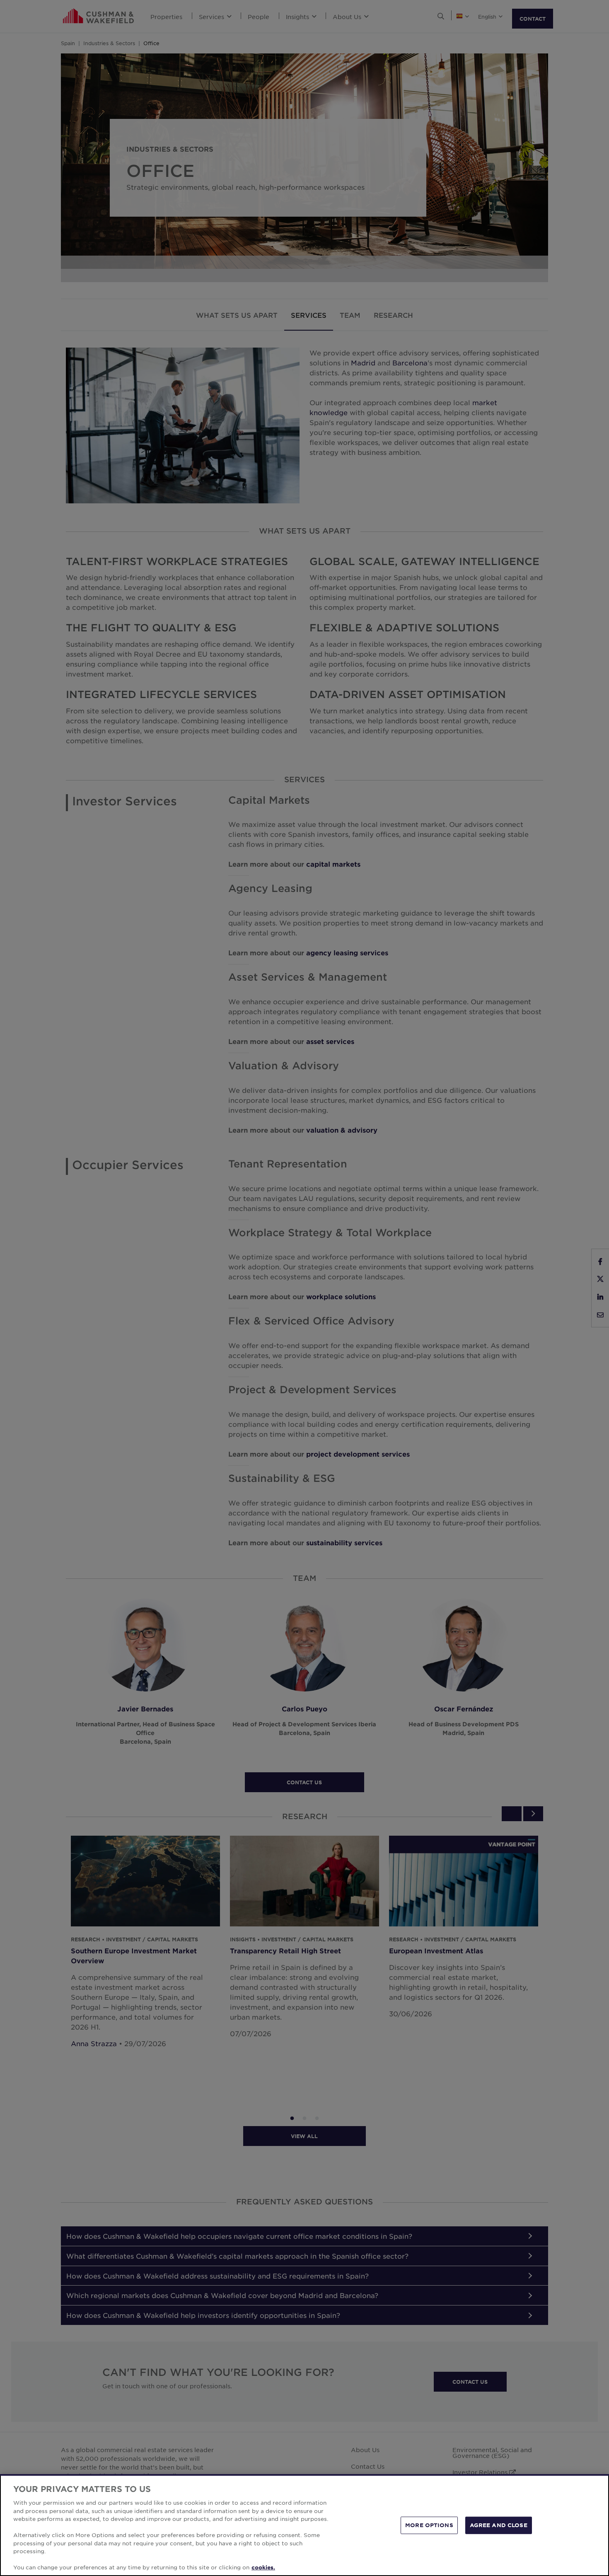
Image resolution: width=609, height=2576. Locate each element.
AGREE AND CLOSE (499, 2525)
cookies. (263, 2567)
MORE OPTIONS (429, 2525)
